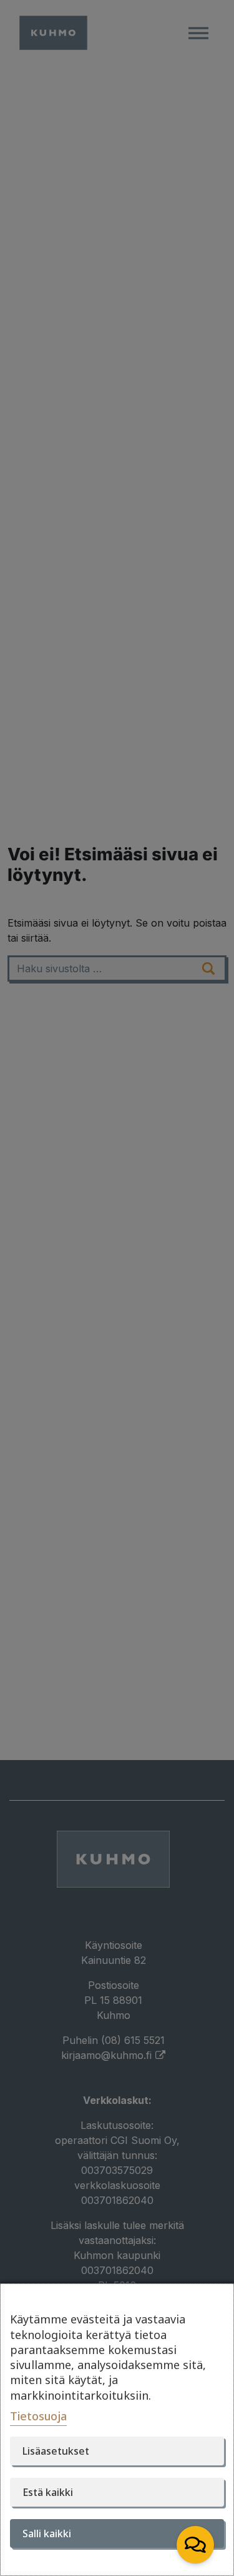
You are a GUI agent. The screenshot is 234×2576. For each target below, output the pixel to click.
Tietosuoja (38, 2416)
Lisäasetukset (56, 2451)
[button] (195, 2545)
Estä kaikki (48, 2492)
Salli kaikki (47, 2533)
